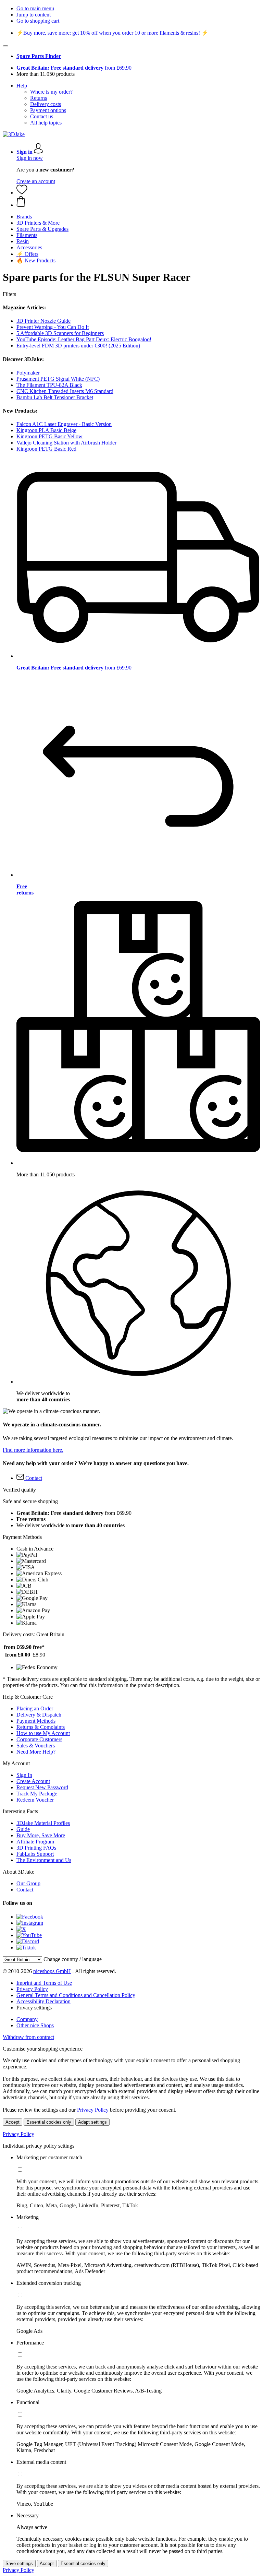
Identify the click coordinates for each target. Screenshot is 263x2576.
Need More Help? (36, 1752)
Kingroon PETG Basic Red (46, 449)
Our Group (28, 1883)
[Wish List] (22, 193)
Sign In (24, 1775)
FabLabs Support (35, 1854)
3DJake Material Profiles (43, 1823)
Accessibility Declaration (43, 2001)
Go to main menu (35, 8)
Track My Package (37, 1794)
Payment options (48, 110)
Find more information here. (33, 1450)
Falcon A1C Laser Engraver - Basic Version (64, 424)
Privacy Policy (32, 1989)
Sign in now (30, 158)
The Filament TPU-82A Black (49, 385)
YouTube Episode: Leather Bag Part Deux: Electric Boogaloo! (84, 339)
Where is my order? (51, 92)
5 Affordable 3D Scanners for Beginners (60, 333)
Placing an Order (35, 1708)
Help (22, 86)
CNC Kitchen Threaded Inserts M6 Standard (65, 391)
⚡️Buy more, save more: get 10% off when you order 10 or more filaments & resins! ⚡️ (112, 33)
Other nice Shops (35, 2025)
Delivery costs (46, 104)
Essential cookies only (49, 2122)
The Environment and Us (44, 1860)
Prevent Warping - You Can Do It (53, 327)
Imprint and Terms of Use (44, 1983)
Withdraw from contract (28, 2037)
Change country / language (73, 1959)
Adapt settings (92, 2122)
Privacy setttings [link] (34, 2008)
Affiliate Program (35, 1842)
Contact (25, 1890)
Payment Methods (36, 1721)
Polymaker (28, 373)
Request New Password (42, 1787)
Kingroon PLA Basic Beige (46, 430)
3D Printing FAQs (36, 1848)
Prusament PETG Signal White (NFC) (58, 379)
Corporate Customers (39, 1739)
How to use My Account (43, 1733)
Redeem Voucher (35, 1800)
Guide (23, 1829)
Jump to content (34, 15)
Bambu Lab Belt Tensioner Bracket (55, 397)
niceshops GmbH (52, 1971)
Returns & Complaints (41, 1727)
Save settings (19, 2563)
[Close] (5, 46)
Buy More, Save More (41, 1835)
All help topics (46, 123)
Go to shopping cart (38, 21)
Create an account (36, 181)
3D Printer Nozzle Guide (43, 321)
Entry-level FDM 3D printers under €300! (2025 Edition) (78, 346)
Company (27, 2019)
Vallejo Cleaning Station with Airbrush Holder (66, 443)
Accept (12, 2122)
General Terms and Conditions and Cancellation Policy (76, 1995)
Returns (39, 98)
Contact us (42, 116)
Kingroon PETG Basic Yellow (49, 436)
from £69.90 (74, 68)
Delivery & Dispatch (39, 1715)
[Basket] (138, 202)
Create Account (33, 1781)
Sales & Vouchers (36, 1746)
